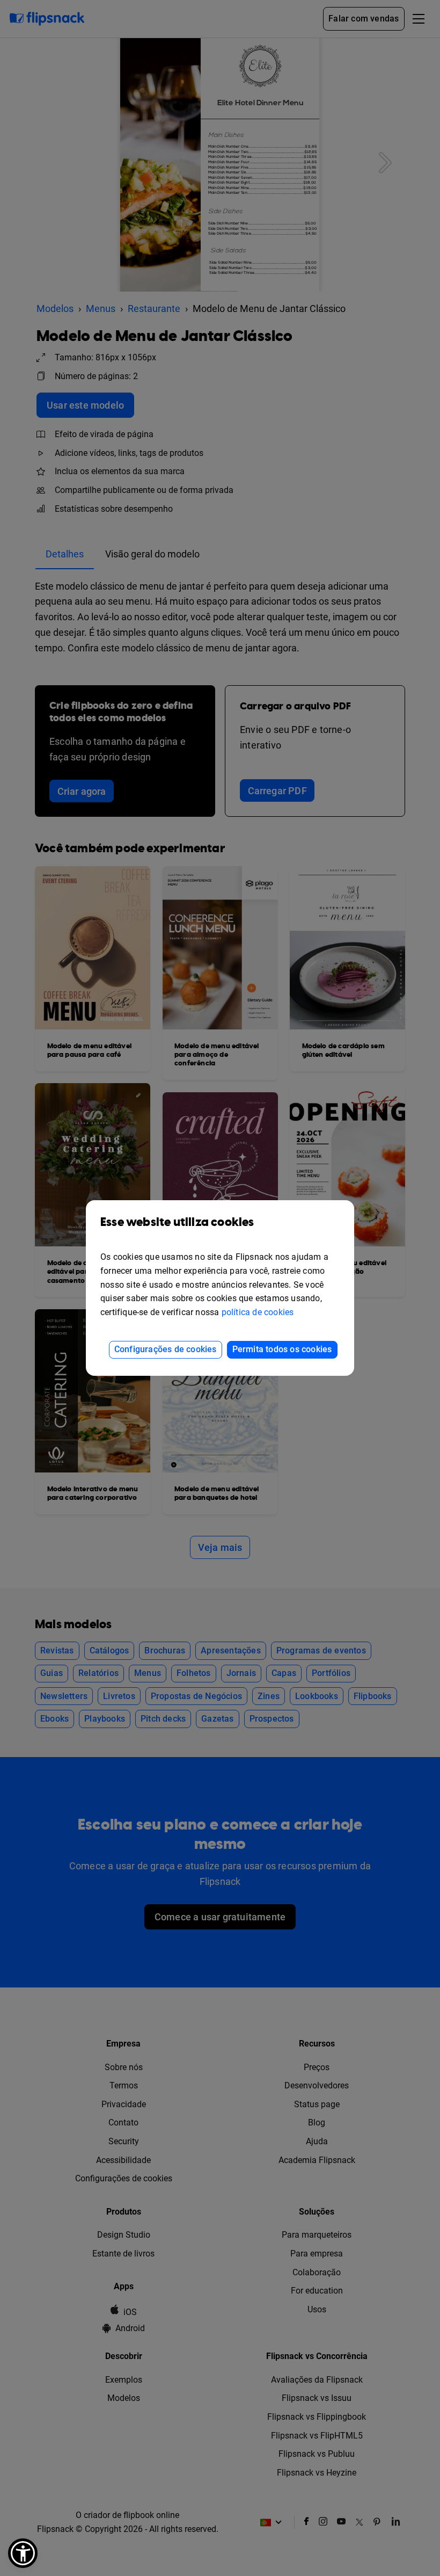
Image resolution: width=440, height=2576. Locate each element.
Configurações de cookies (166, 1349)
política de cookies (258, 1312)
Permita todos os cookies (282, 1349)
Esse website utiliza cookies (177, 1222)
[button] (23, 2553)
